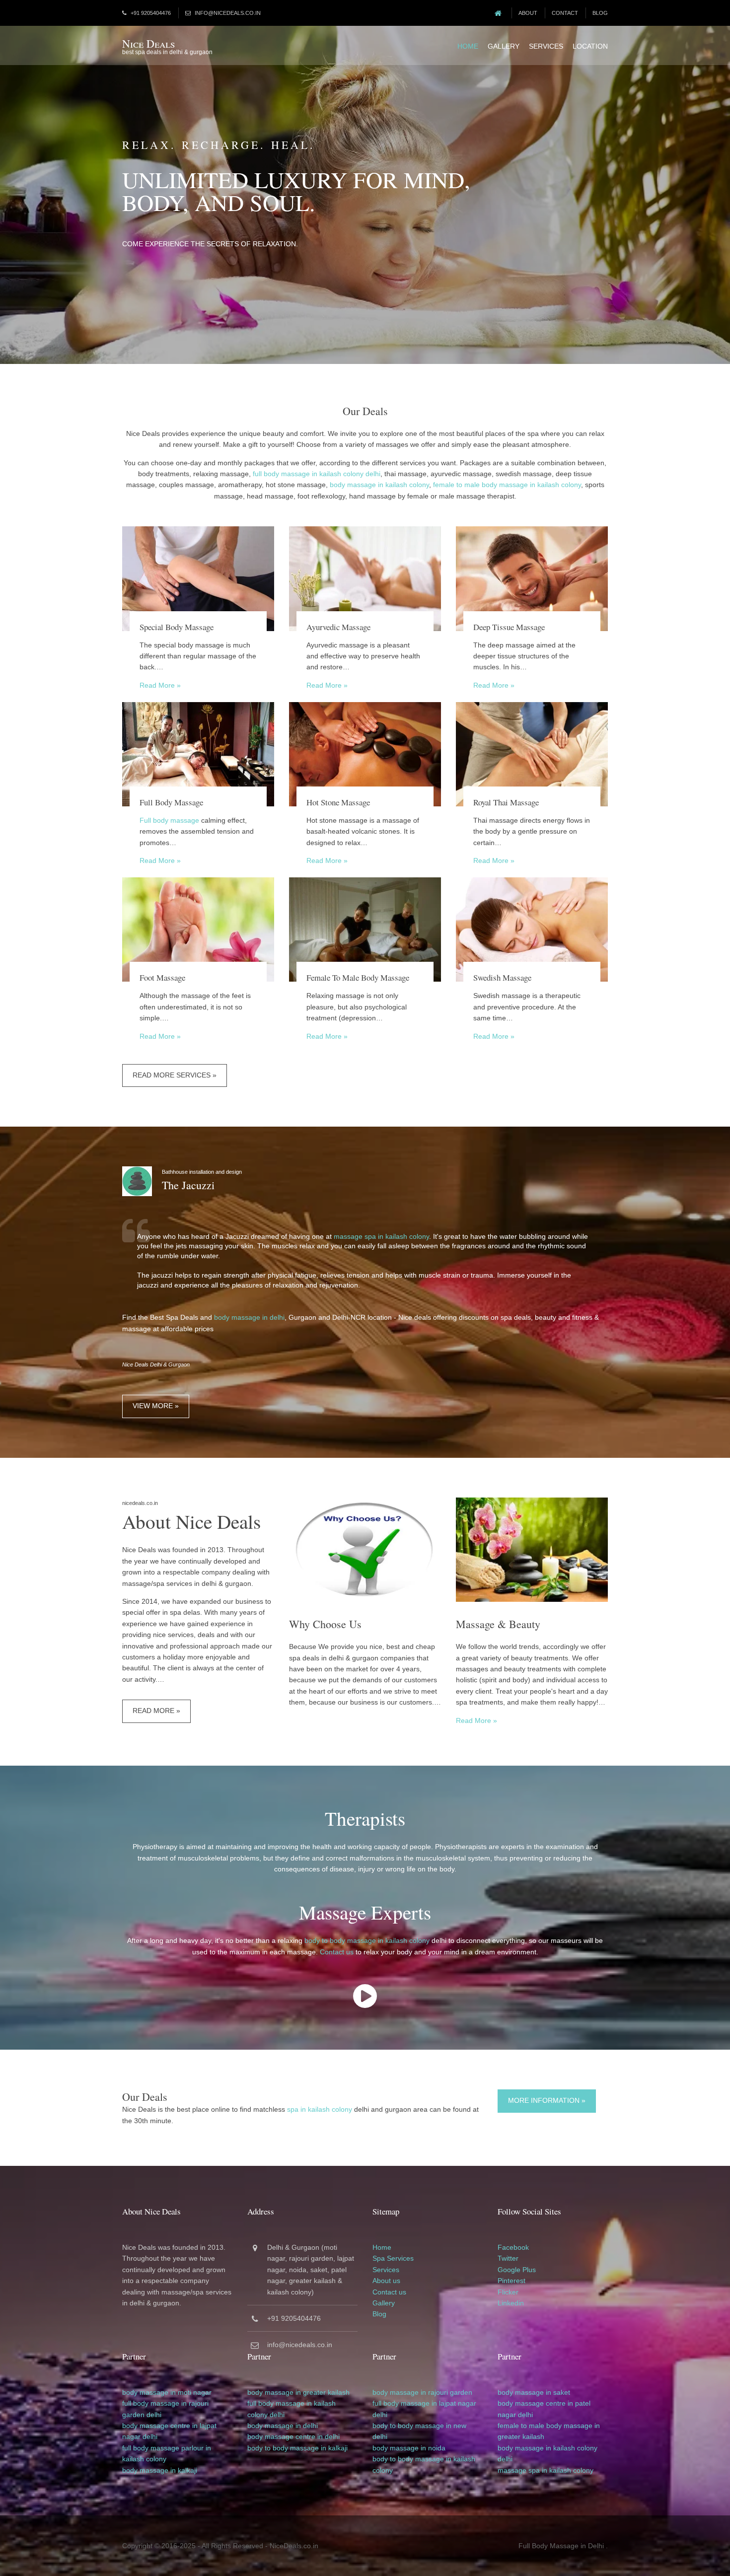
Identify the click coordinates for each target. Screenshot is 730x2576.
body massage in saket (534, 2392)
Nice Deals (148, 43)
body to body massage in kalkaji (297, 2448)
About (528, 13)
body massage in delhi (249, 1317)
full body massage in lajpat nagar (424, 2403)
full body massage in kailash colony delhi (317, 474)
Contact (565, 13)
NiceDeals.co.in (294, 2546)
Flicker (508, 2292)
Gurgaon (305, 2247)
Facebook (513, 2247)
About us (386, 2281)
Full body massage (169, 820)
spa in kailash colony (320, 2109)
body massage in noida (409, 2448)
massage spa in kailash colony (381, 1236)
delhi (154, 2415)
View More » (156, 1406)
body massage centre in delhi (293, 2436)
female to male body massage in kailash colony (507, 485)
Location (590, 46)
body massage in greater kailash (298, 2392)
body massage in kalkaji (160, 2470)
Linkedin (511, 2303)
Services (546, 46)
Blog (600, 13)
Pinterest (511, 2281)
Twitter (508, 2258)
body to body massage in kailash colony (367, 1940)
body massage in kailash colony (379, 485)
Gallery (504, 46)
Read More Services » (175, 1075)
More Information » (547, 2100)
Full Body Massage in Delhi (561, 2546)
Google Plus (517, 2270)
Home (468, 46)
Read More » (160, 685)
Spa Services (393, 2258)
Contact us (337, 1952)
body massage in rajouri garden (422, 2392)
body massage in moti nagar (167, 2392)
